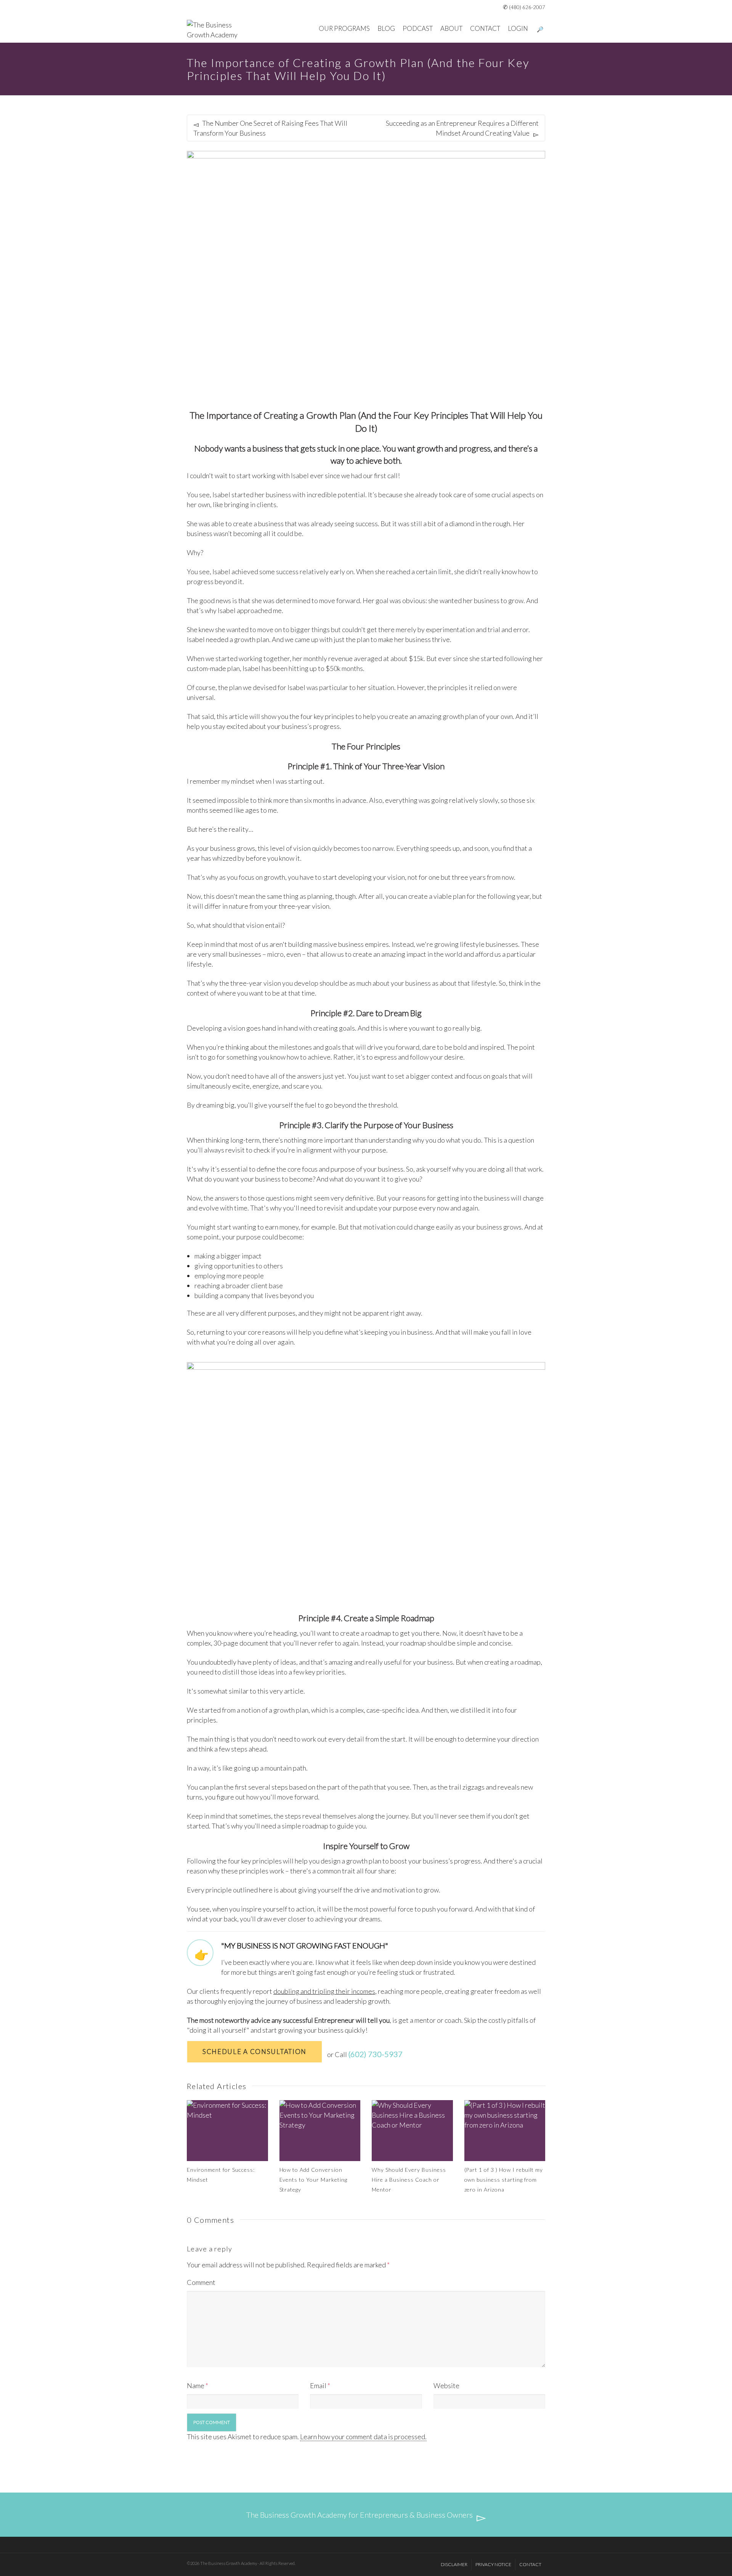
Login (518, 28)
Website (446, 2385)
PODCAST (418, 28)
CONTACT (485, 28)
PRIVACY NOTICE (493, 2564)
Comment (201, 2282)
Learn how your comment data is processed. (363, 2437)
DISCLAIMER (454, 2564)
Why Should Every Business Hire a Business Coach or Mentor (409, 2180)
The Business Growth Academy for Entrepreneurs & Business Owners (360, 2515)
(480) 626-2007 (527, 7)
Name (196, 2385)
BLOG (386, 28)
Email (318, 2385)
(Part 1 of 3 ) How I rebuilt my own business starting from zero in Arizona (504, 2180)
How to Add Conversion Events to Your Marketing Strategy (314, 2180)
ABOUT (451, 28)
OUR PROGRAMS (344, 28)
